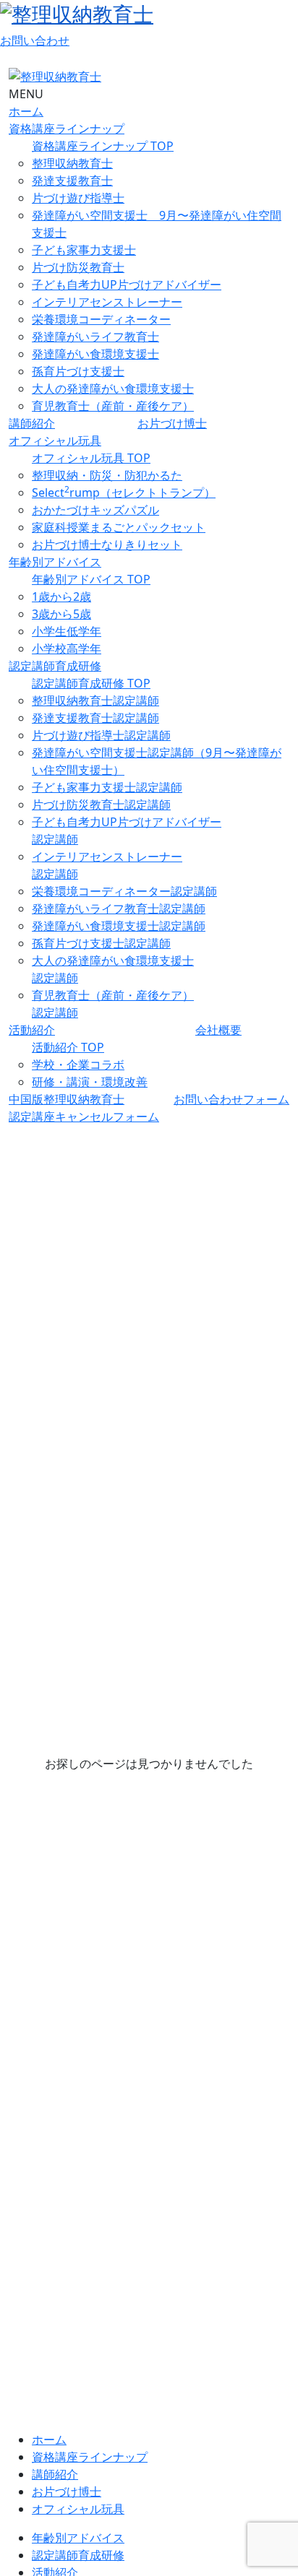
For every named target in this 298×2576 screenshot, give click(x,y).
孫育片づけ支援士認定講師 (101, 943)
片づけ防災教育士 (78, 267)
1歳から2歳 (61, 597)
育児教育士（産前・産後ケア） (113, 406)
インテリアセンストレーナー (107, 302)
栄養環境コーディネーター (101, 319)
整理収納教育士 (72, 163)
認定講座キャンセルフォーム (84, 1116)
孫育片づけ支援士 (78, 371)
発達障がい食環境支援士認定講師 (119, 926)
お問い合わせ (35, 40)
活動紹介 (32, 1030)
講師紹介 (32, 423)
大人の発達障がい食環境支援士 (113, 389)
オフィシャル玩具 (55, 441)
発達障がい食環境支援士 (95, 354)
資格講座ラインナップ (67, 129)
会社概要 (218, 1030)
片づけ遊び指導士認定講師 (101, 735)
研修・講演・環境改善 (90, 1082)
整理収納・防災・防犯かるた (107, 475)
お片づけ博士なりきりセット (107, 545)
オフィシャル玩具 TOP (91, 458)
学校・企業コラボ (78, 1064)
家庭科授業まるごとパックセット (119, 527)
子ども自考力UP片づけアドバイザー (127, 285)
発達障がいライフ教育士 (95, 337)
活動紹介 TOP (68, 1047)
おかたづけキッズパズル (95, 510)
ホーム (26, 111)
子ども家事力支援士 (84, 250)
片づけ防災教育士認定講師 (101, 805)
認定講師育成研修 (55, 666)
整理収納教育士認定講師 (95, 701)
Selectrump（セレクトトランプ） (124, 493)
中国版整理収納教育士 (67, 1099)
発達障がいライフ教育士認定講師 (119, 908)
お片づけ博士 (172, 423)
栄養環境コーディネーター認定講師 (124, 891)
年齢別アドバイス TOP (91, 579)
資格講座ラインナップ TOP (103, 146)
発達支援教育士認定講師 (95, 718)
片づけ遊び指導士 (78, 198)
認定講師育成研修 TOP (91, 683)
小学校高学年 (67, 649)
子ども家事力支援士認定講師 (107, 787)
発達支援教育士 (72, 181)
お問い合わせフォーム (231, 1099)
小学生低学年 (67, 631)
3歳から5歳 (61, 614)
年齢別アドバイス (55, 562)
